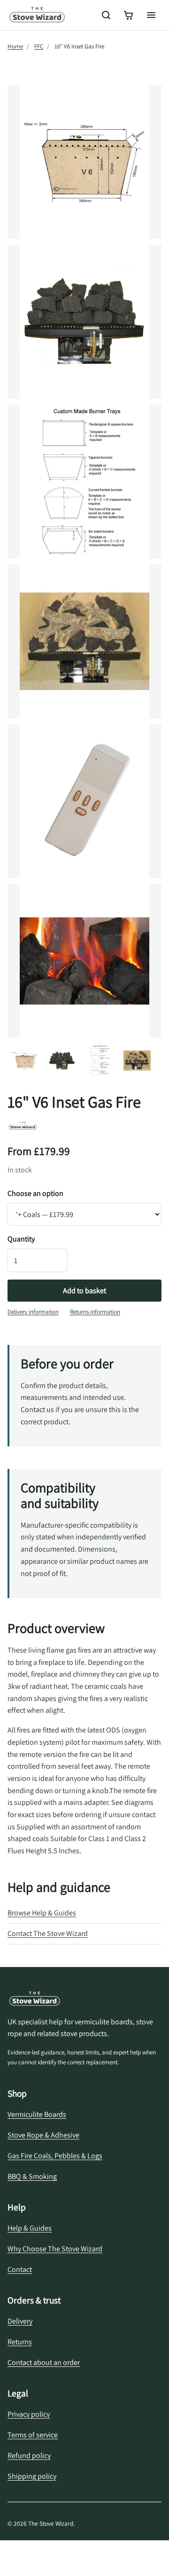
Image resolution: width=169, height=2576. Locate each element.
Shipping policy (32, 2476)
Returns (20, 2342)
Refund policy (29, 2455)
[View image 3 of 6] (100, 1061)
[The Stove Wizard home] (37, 15)
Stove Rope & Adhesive (43, 2135)
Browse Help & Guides (42, 1913)
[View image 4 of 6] (137, 1061)
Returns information (95, 1312)
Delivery (20, 2321)
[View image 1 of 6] (24, 1061)
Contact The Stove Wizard (48, 1933)
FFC (39, 46)
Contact (20, 2269)
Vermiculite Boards (37, 2114)
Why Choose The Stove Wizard (55, 2249)
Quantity (21, 1239)
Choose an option (35, 1193)
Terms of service (33, 2435)
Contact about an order (44, 2362)
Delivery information (33, 1312)
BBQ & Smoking (32, 2176)
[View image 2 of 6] (62, 1061)
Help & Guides (30, 2228)
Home (15, 46)
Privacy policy (29, 2414)
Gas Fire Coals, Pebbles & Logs (55, 2156)
